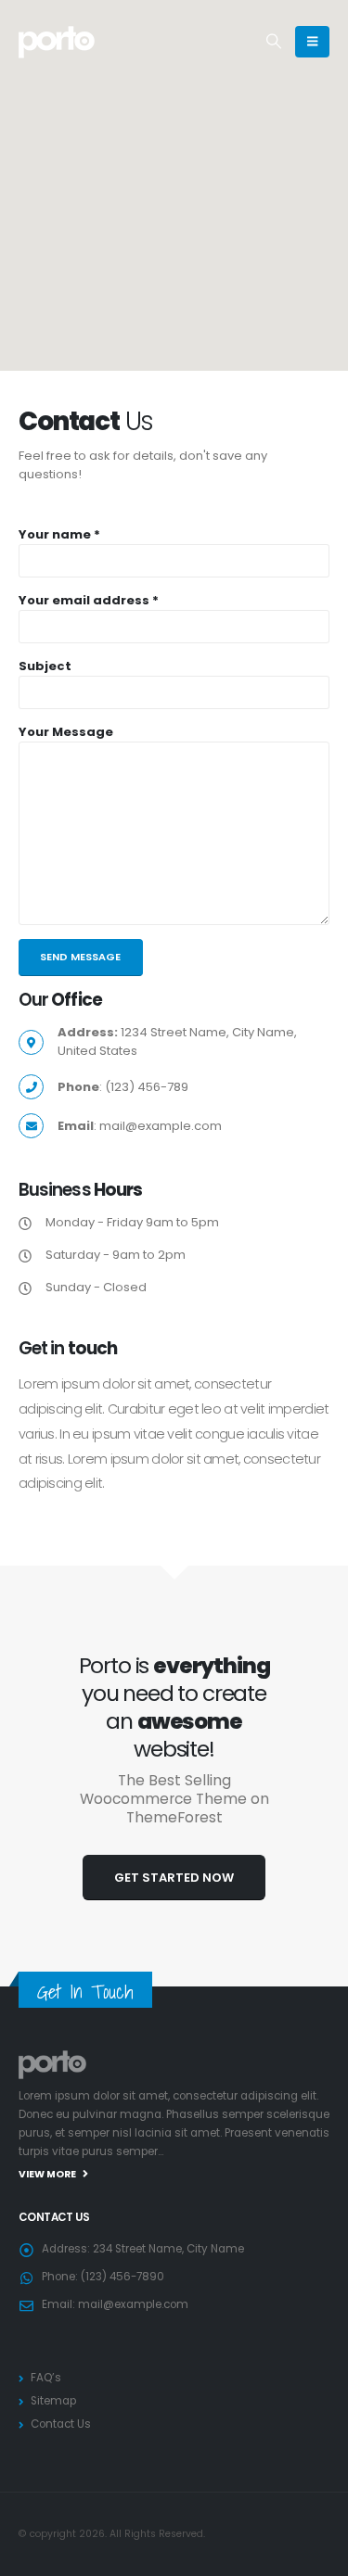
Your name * (59, 534)
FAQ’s (46, 2378)
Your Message (66, 732)
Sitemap (53, 2401)
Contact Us (61, 2424)
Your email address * (89, 600)
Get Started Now (174, 1878)
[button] (274, 42)
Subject (45, 666)
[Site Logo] (57, 42)
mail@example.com (133, 2304)
